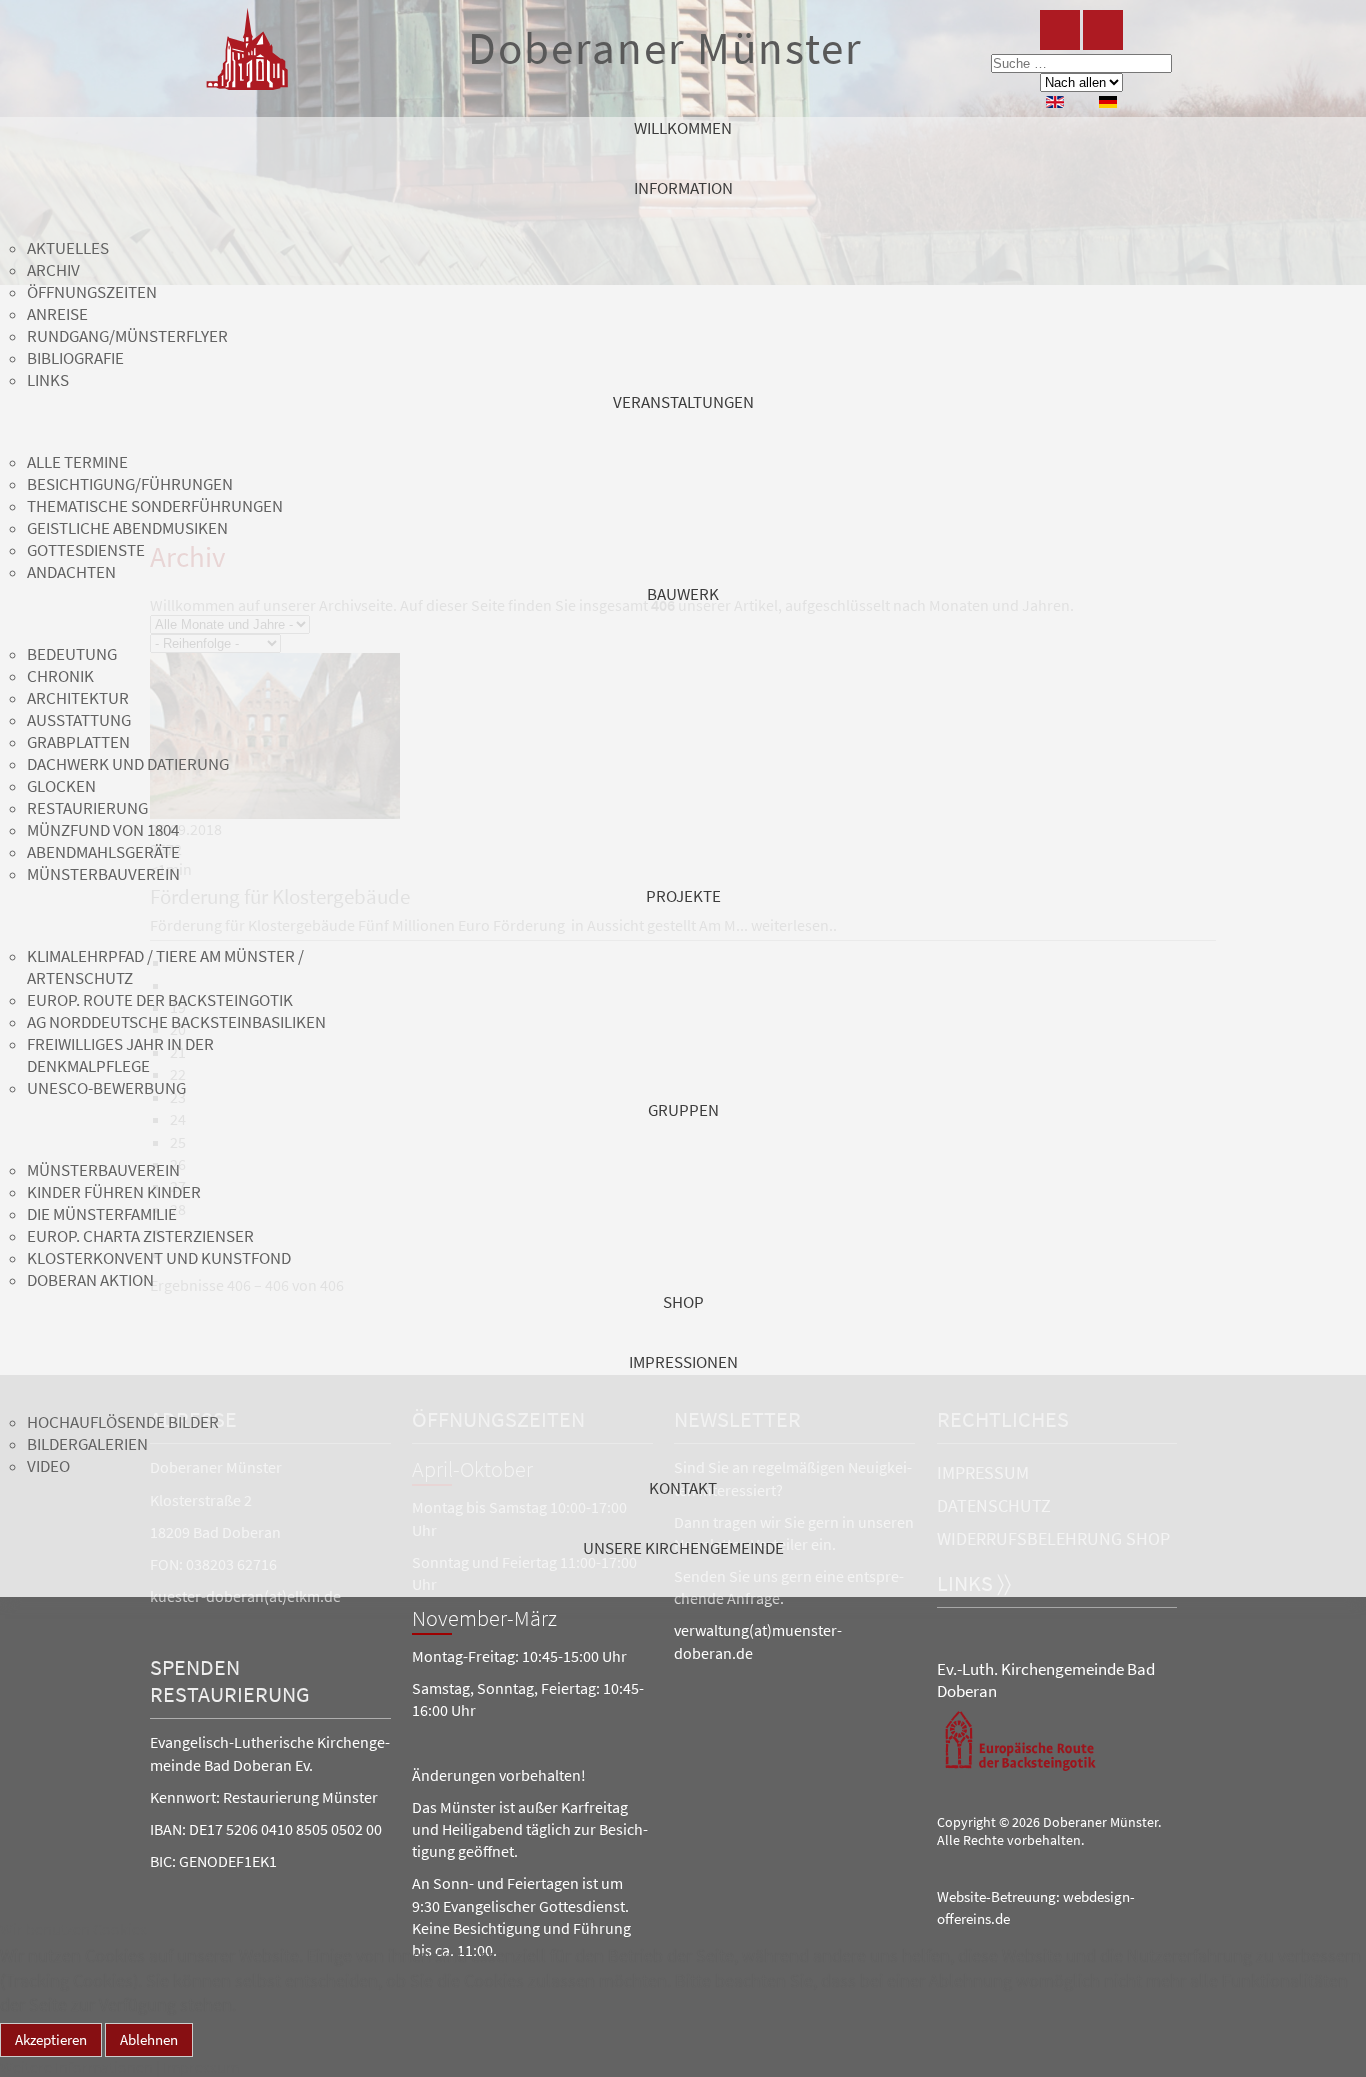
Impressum (201, 2067)
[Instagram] (1103, 30)
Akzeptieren (51, 2039)
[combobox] (1081, 63)
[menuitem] (682, 147)
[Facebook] (1060, 30)
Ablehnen (149, 2039)
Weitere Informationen (76, 2067)
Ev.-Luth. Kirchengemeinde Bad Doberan (1046, 1680)
